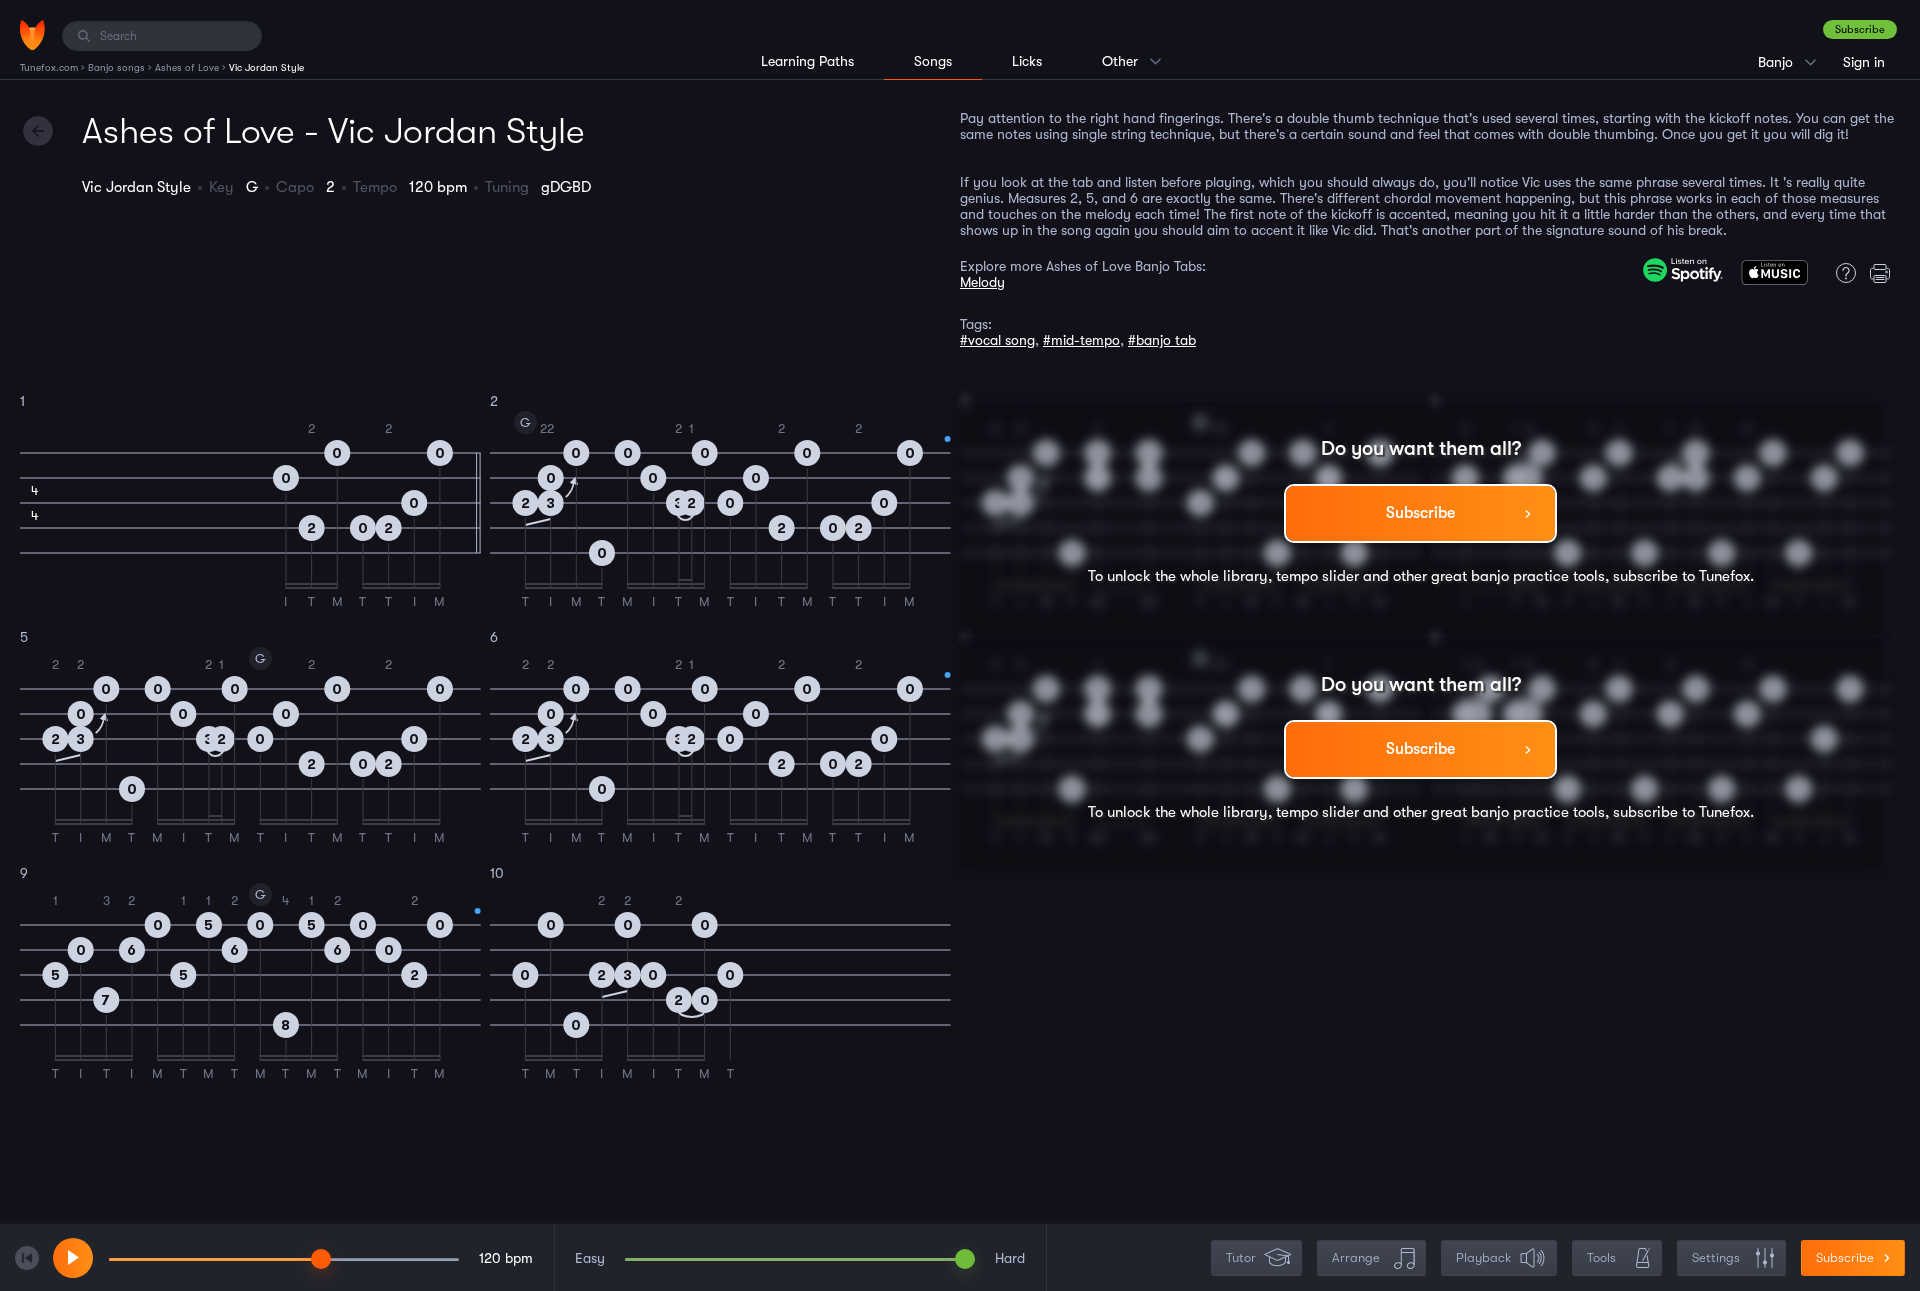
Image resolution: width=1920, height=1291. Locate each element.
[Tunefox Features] (1841, 273)
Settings (1716, 1257)
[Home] (32, 35)
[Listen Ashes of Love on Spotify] (1683, 270)
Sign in (1864, 62)
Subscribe (1860, 29)
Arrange (1356, 1257)
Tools (1601, 1257)
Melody (982, 282)
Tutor (1241, 1257)
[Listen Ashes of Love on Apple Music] (1774, 277)
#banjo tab (1162, 340)
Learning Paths (807, 61)
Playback (1483, 1257)
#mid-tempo (1081, 340)
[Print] (1885, 273)
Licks (1027, 61)
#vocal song (997, 340)
